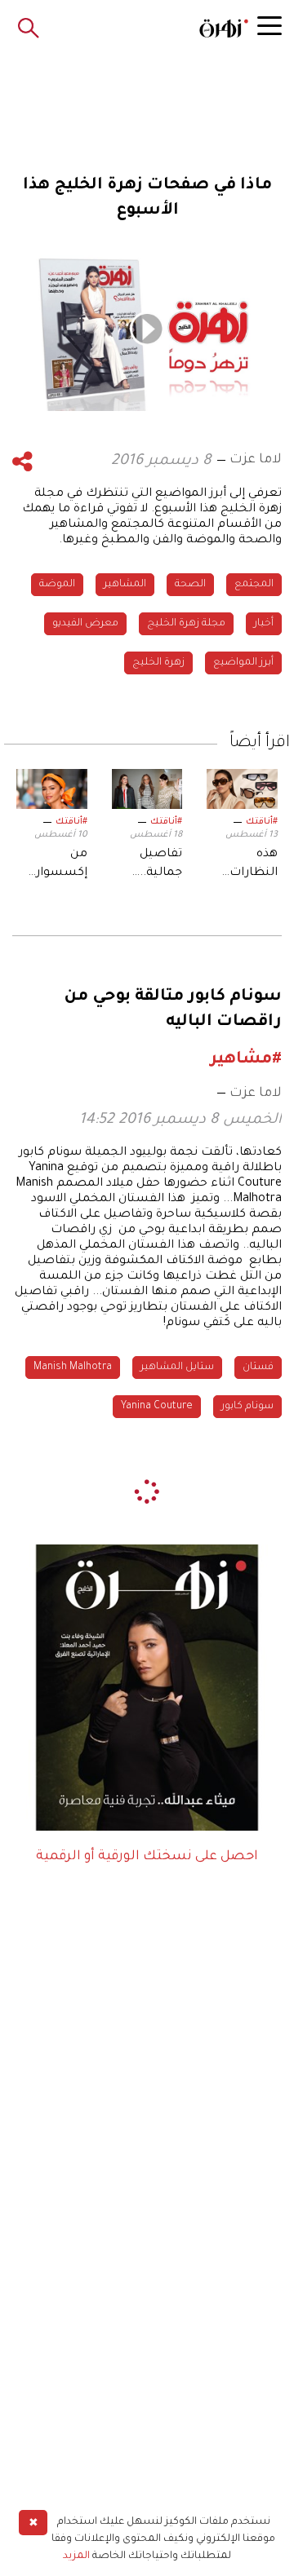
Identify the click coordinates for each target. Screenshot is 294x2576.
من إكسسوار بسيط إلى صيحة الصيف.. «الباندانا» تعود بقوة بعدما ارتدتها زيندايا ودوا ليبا (52, 865)
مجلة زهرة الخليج (186, 624)
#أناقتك (262, 822)
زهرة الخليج (158, 663)
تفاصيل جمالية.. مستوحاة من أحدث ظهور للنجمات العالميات (156, 865)
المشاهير (125, 585)
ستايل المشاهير (177, 1368)
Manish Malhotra (73, 1368)
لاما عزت (256, 460)
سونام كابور (247, 1407)
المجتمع (254, 585)
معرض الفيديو (85, 624)
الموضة (57, 585)
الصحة (190, 585)
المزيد (76, 2556)
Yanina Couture (157, 1407)
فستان (258, 1368)
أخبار (264, 624)
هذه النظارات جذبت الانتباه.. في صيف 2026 (247, 865)
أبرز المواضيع (243, 663)
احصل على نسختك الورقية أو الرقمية (147, 1857)
